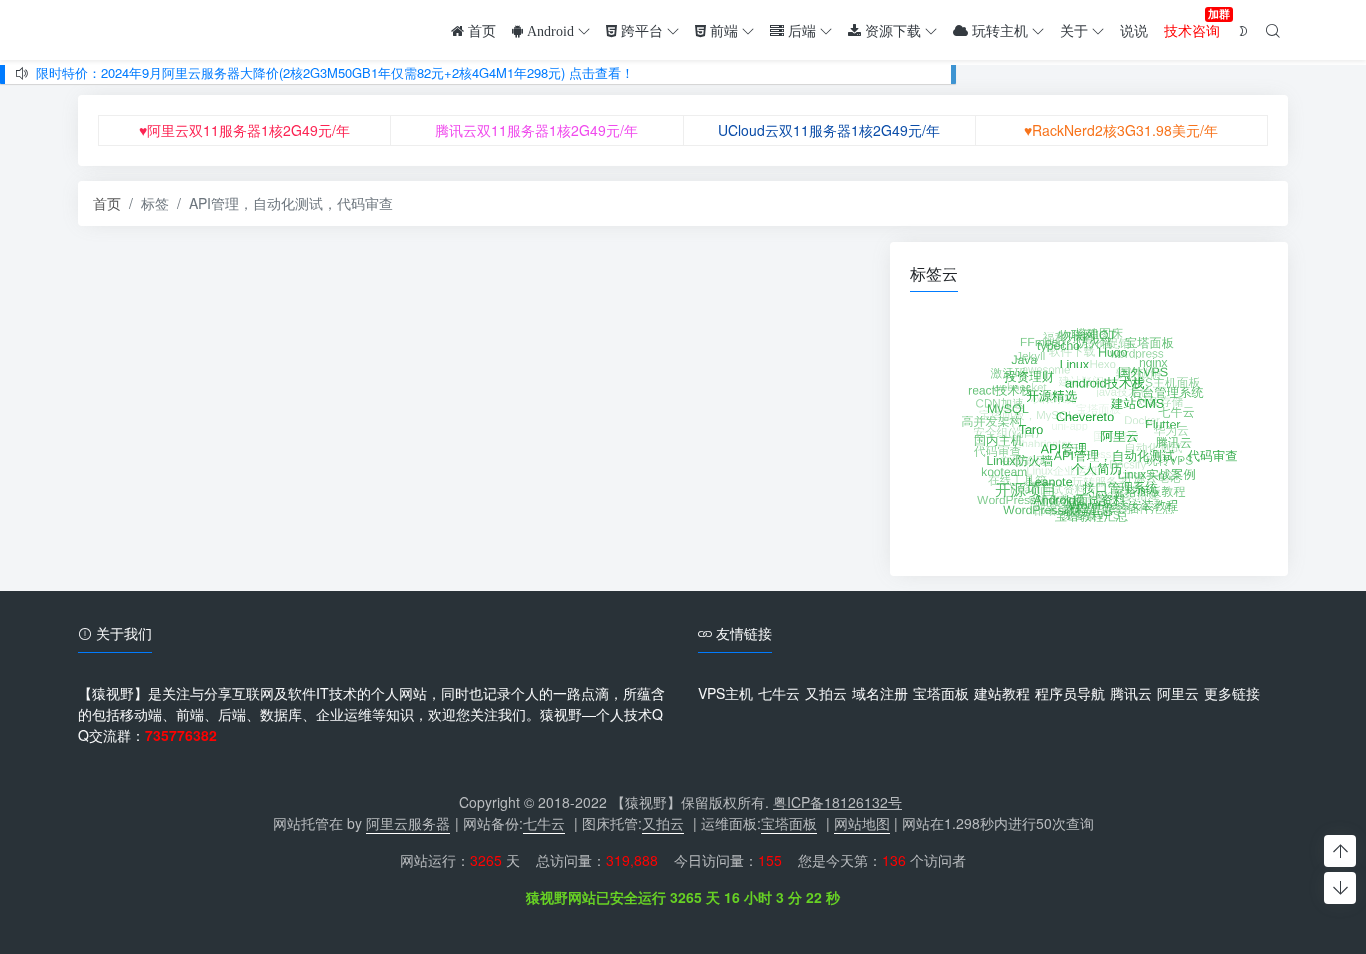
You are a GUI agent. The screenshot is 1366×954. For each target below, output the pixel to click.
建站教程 (1002, 693)
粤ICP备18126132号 (837, 802)
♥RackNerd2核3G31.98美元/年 (1121, 130)
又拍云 (826, 693)
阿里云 (1178, 693)
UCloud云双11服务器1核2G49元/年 (829, 130)
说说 (1134, 30)
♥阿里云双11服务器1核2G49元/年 (244, 130)
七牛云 (779, 693)
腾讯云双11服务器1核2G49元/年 (536, 130)
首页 (107, 203)
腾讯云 (1131, 693)
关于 (1074, 30)
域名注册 (880, 693)
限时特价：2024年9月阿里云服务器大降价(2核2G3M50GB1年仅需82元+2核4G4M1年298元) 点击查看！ (335, 72)
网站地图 (862, 823)
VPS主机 (725, 693)
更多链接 (1232, 693)
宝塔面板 (941, 693)
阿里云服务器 (408, 823)
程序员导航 (1070, 693)
